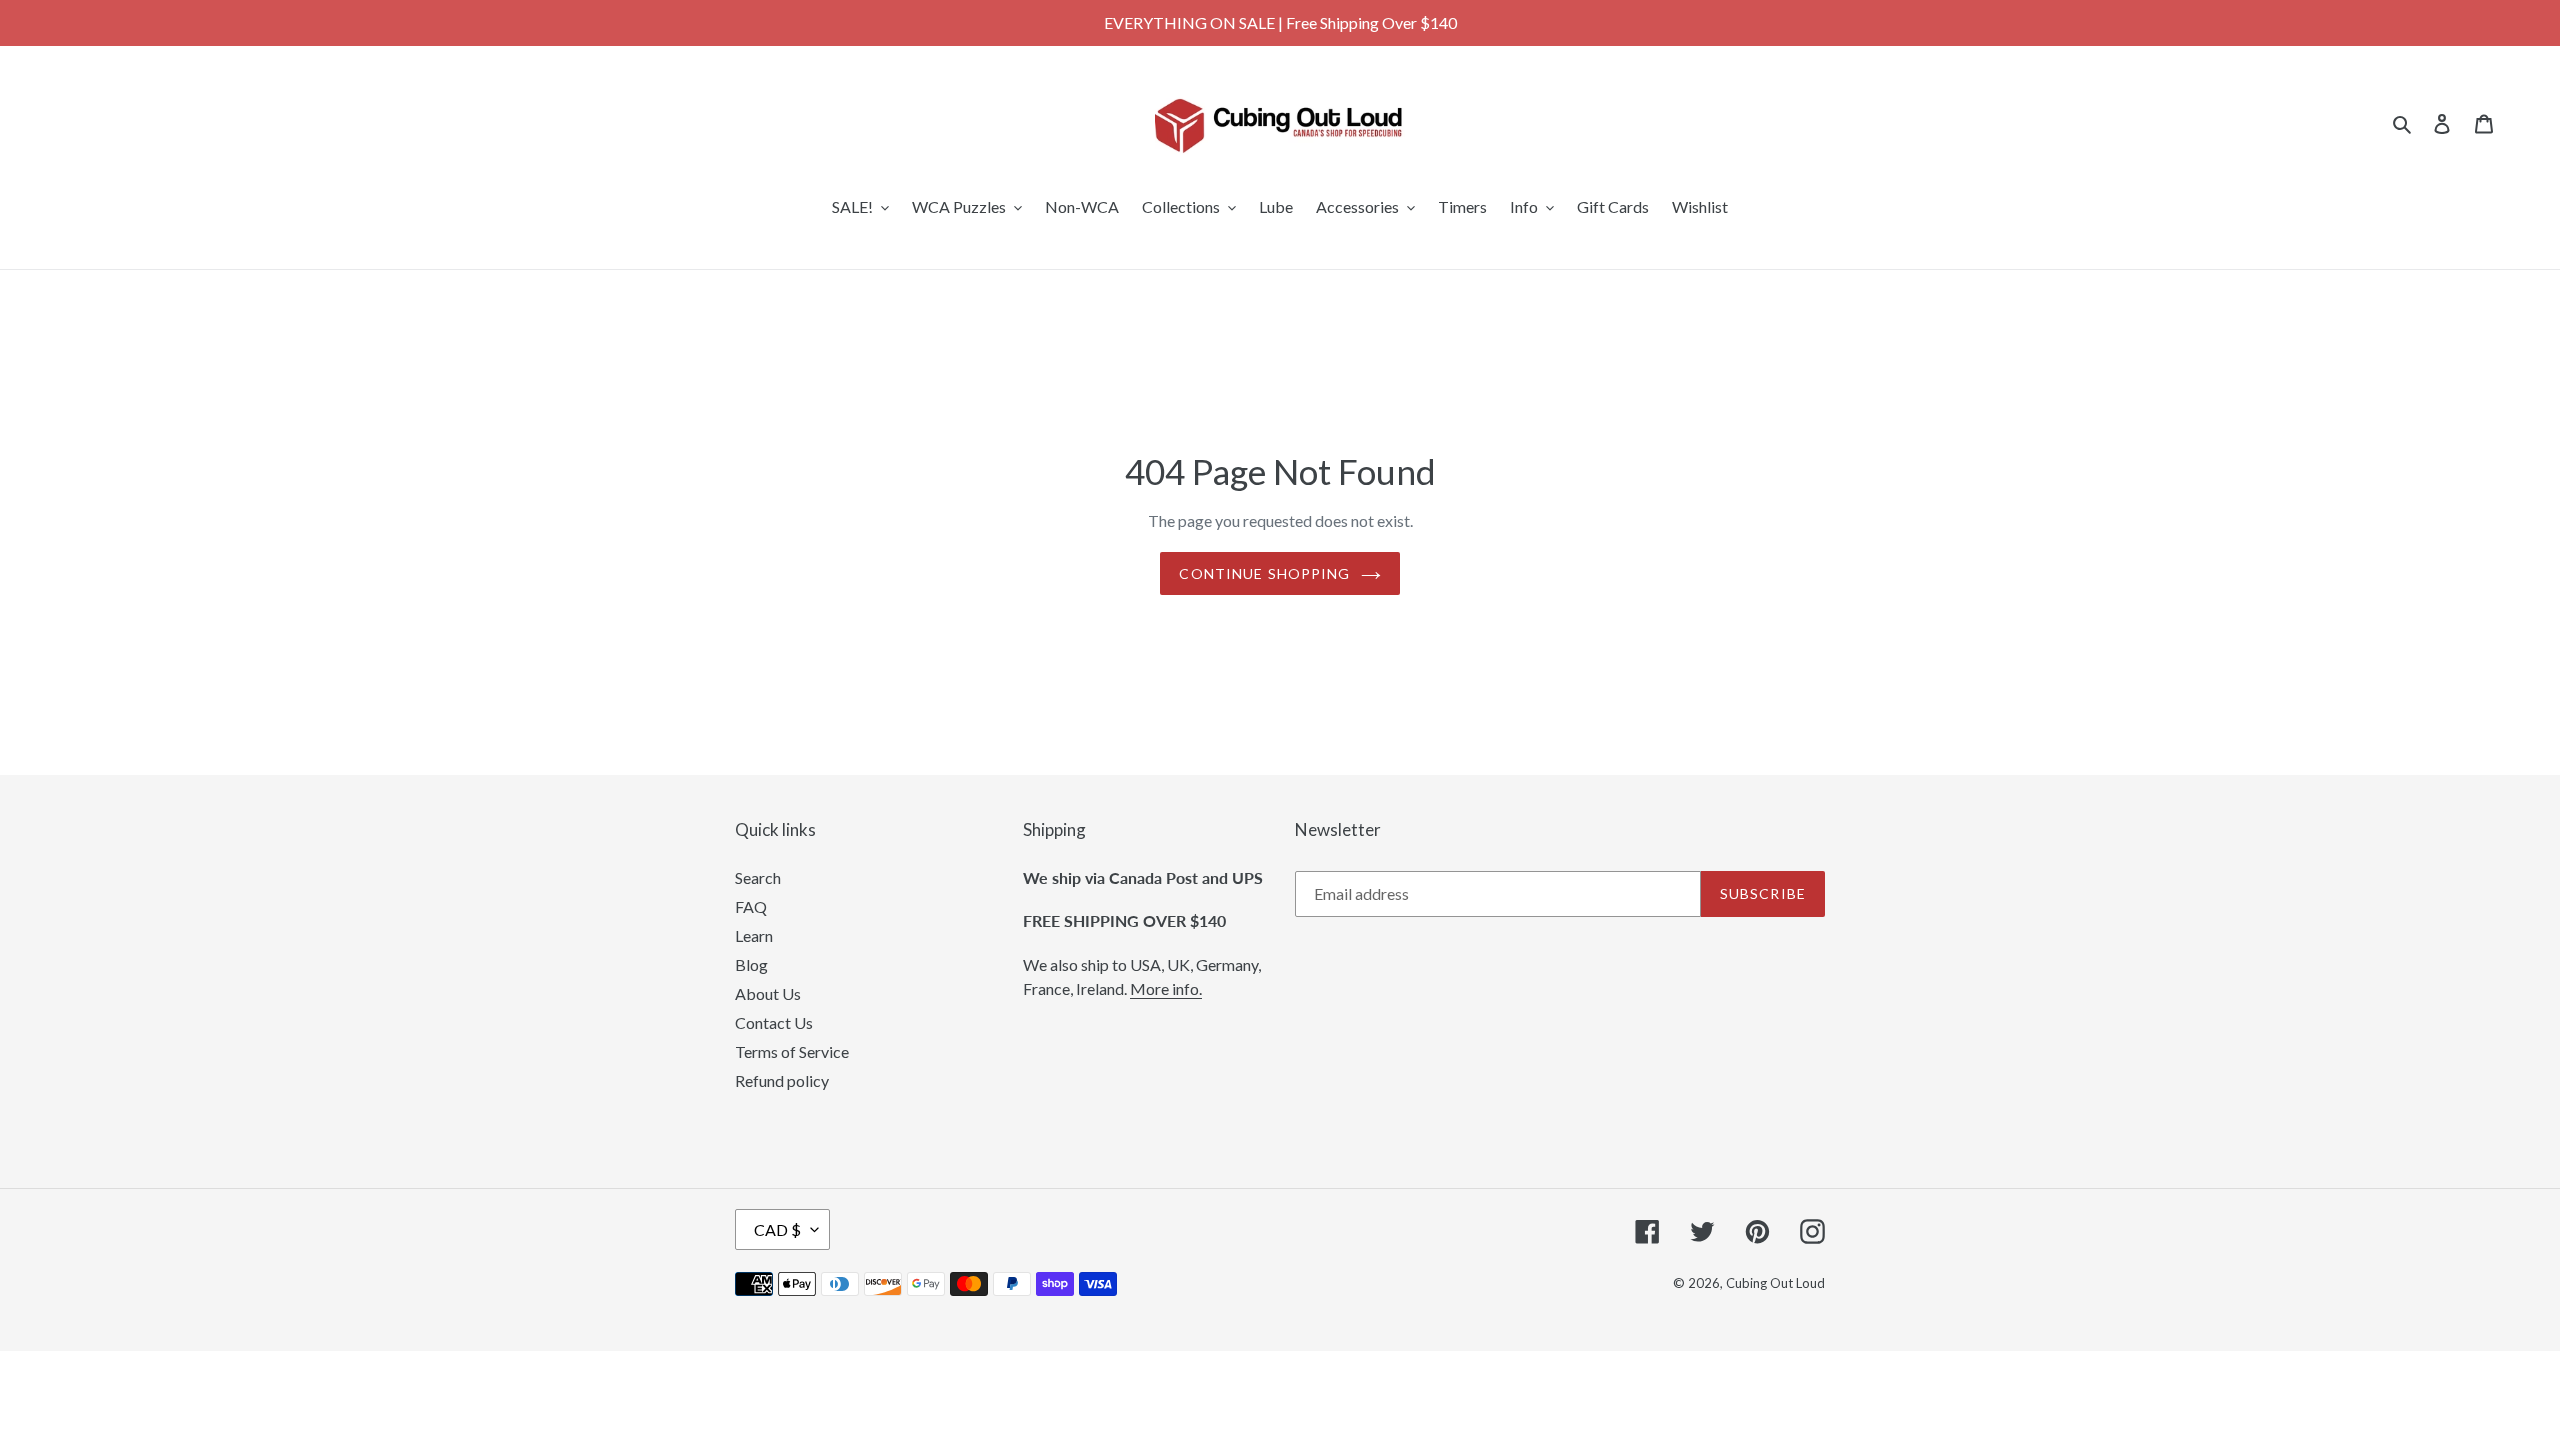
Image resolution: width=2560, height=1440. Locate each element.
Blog (751, 964)
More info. (1166, 988)
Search (758, 877)
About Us (768, 993)
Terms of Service (792, 1051)
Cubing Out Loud (1775, 1283)
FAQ (751, 906)
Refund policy (782, 1080)
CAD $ (777, 1229)
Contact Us (774, 1022)
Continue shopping (1264, 573)
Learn (754, 935)
